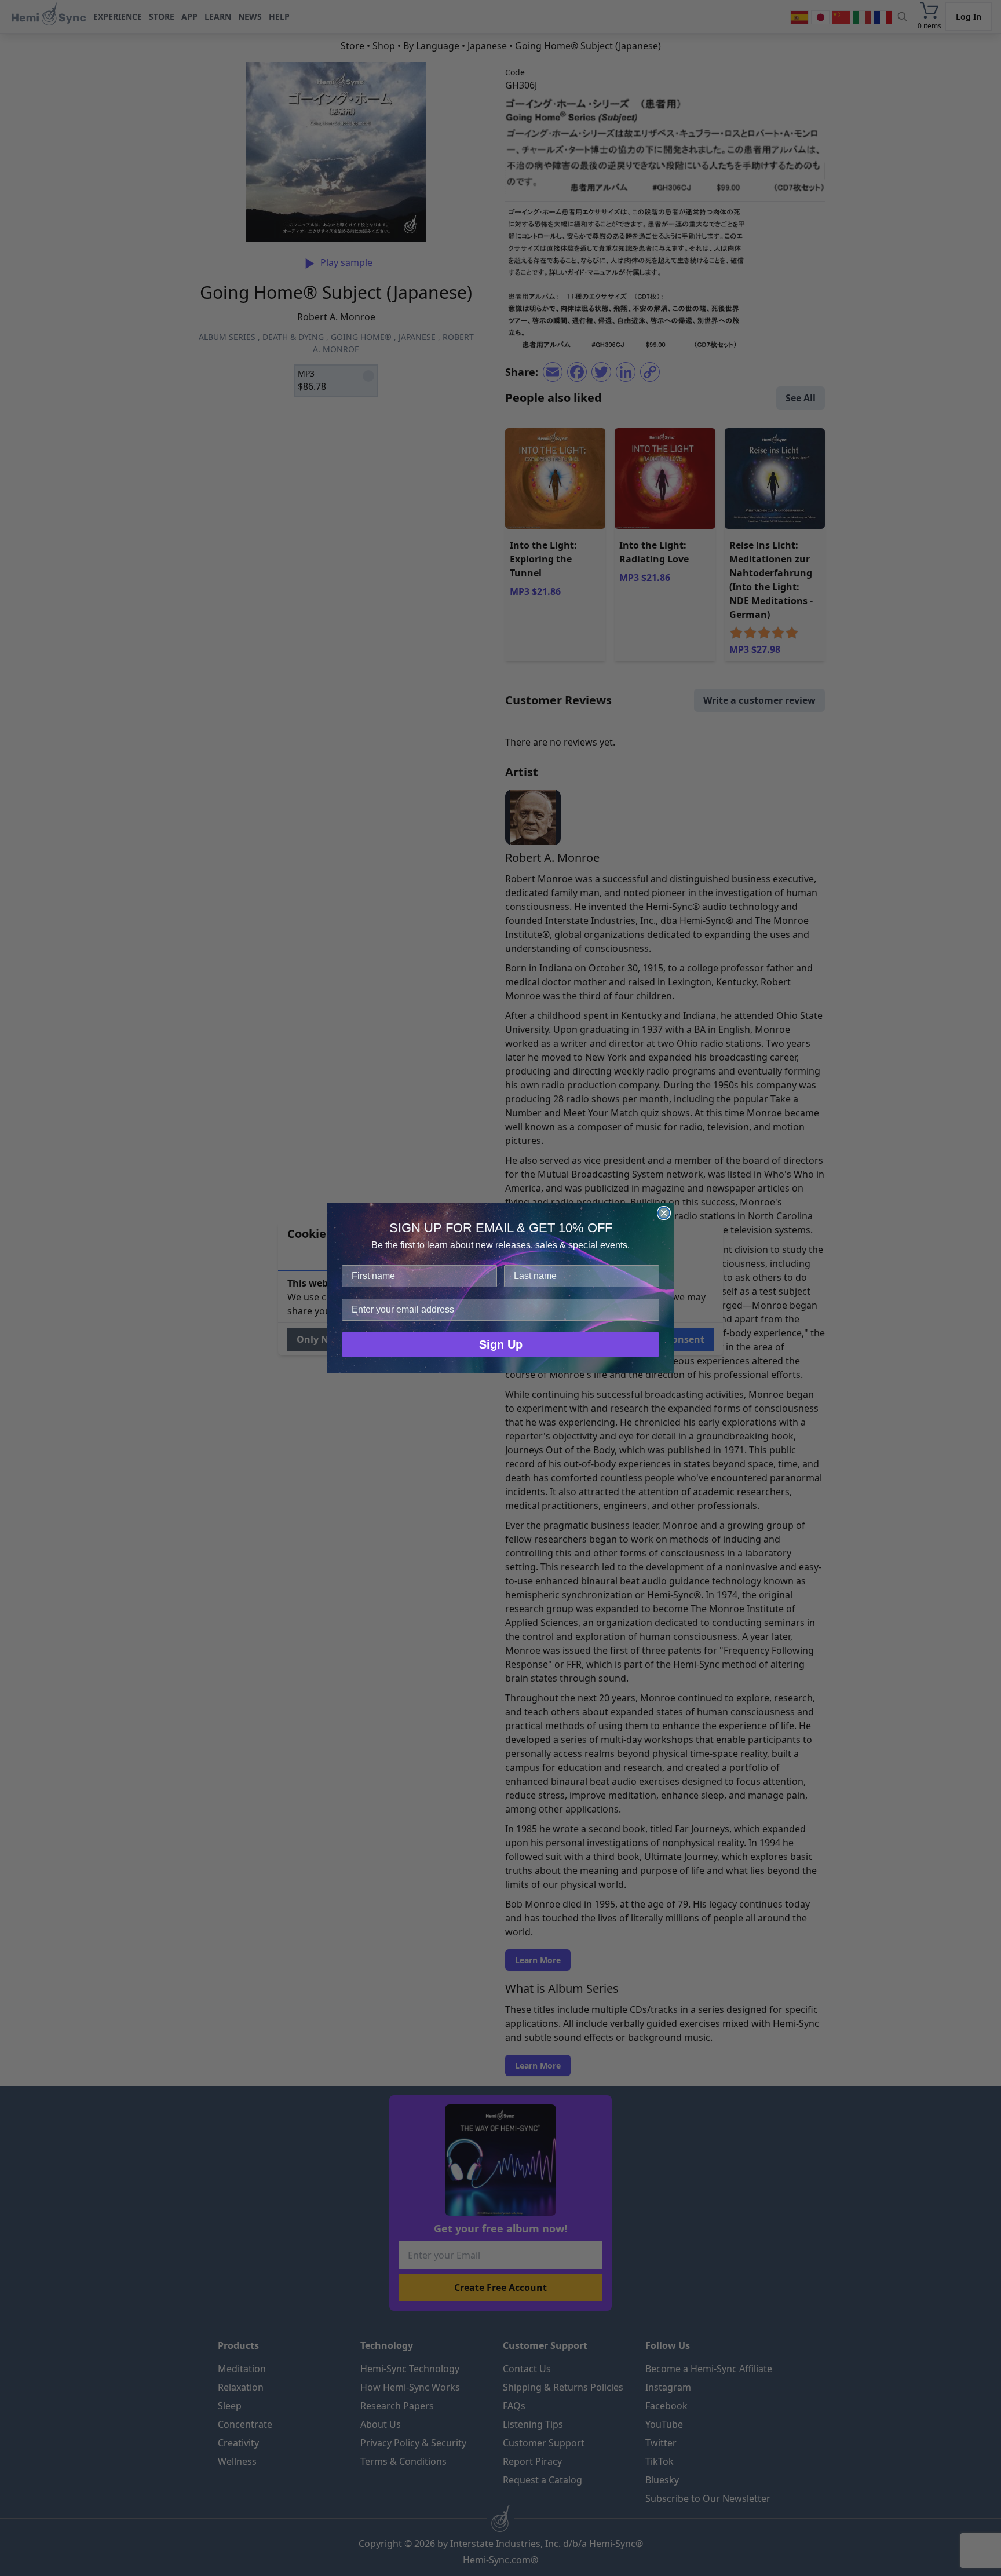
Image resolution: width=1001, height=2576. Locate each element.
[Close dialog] (664, 1213)
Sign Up (501, 1344)
